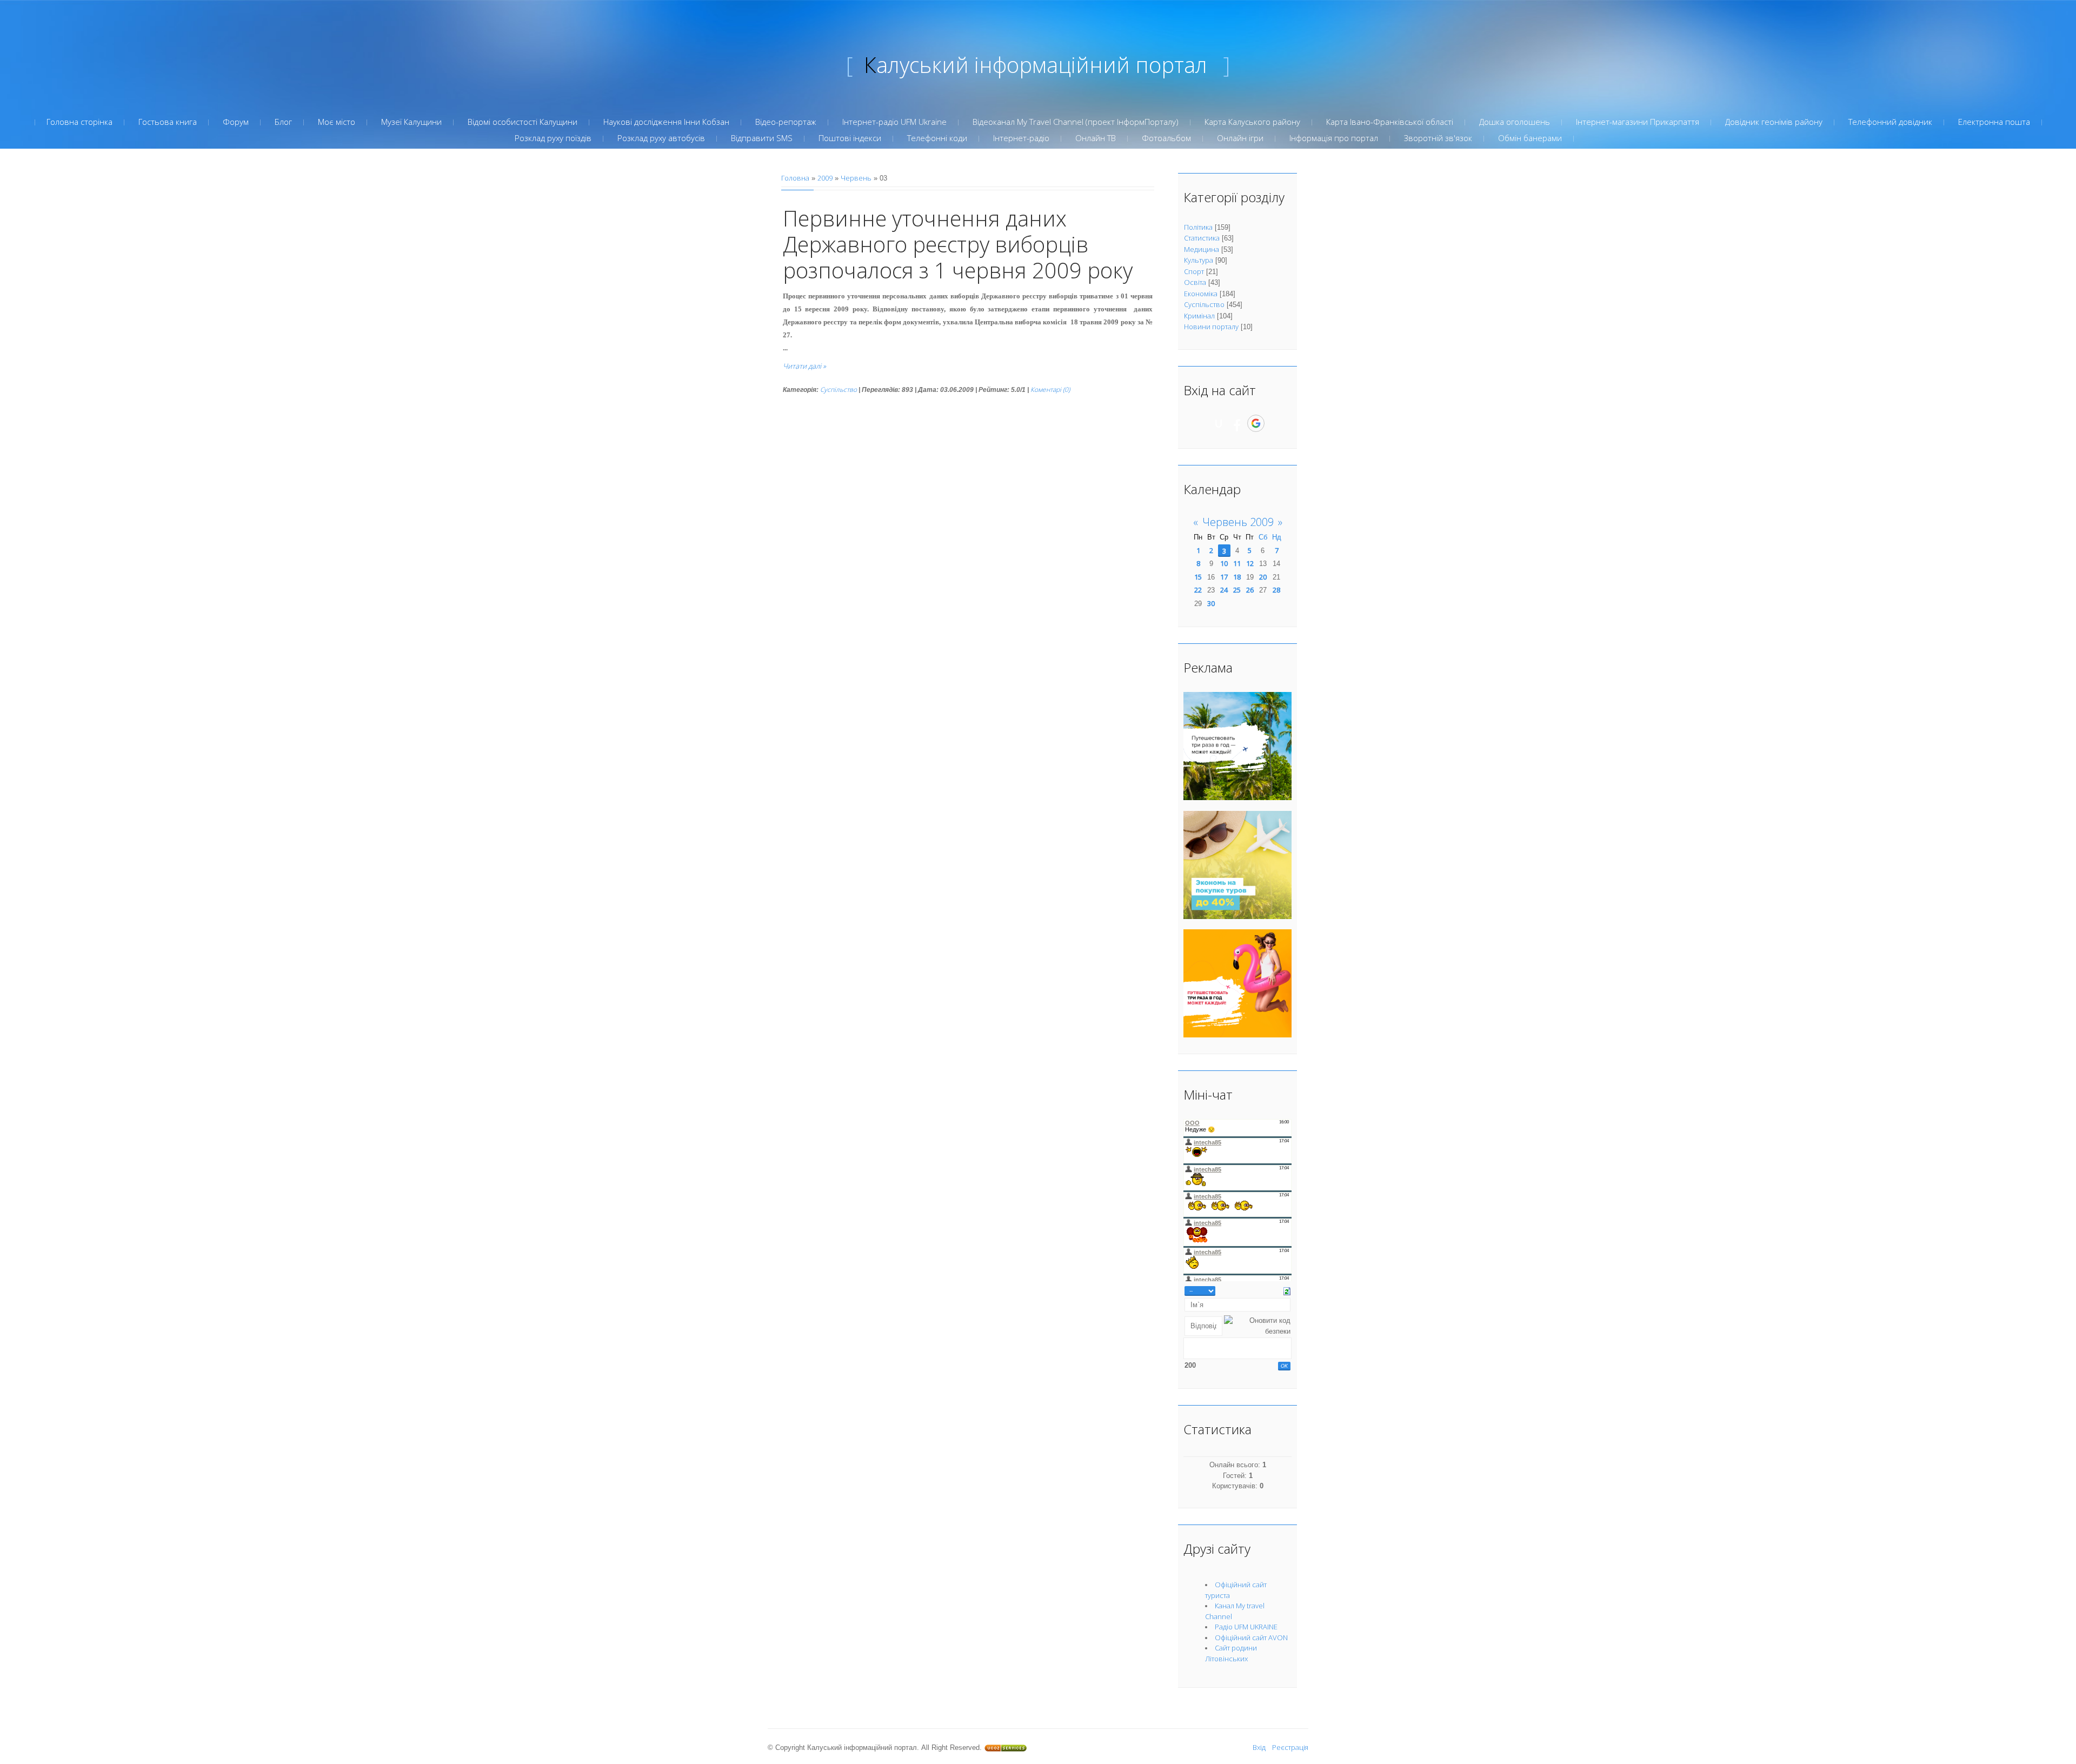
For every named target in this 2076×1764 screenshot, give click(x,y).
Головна (795, 178)
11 (1237, 563)
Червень (856, 178)
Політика (1198, 227)
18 (1237, 577)
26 (1250, 590)
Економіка (1201, 294)
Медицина (1202, 249)
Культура (1199, 260)
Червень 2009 (1238, 522)
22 (1198, 590)
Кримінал (1199, 316)
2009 (825, 178)
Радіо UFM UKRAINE (1246, 1627)
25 (1237, 590)
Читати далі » (804, 366)
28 (1276, 590)
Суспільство (839, 390)
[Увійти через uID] (1219, 423)
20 (1263, 577)
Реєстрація (1290, 1747)
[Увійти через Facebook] (1237, 423)
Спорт (1194, 271)
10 (1224, 563)
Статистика (1202, 238)
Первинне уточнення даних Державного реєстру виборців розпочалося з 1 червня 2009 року (958, 244)
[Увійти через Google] (1256, 423)
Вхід (1259, 1747)
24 (1224, 590)
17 (1224, 577)
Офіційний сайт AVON (1251, 1637)
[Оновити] (1287, 1290)
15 (1198, 577)
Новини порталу (1211, 327)
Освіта (1195, 282)
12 (1250, 563)
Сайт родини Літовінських (1231, 1653)
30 (1211, 603)
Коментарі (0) (1050, 390)
